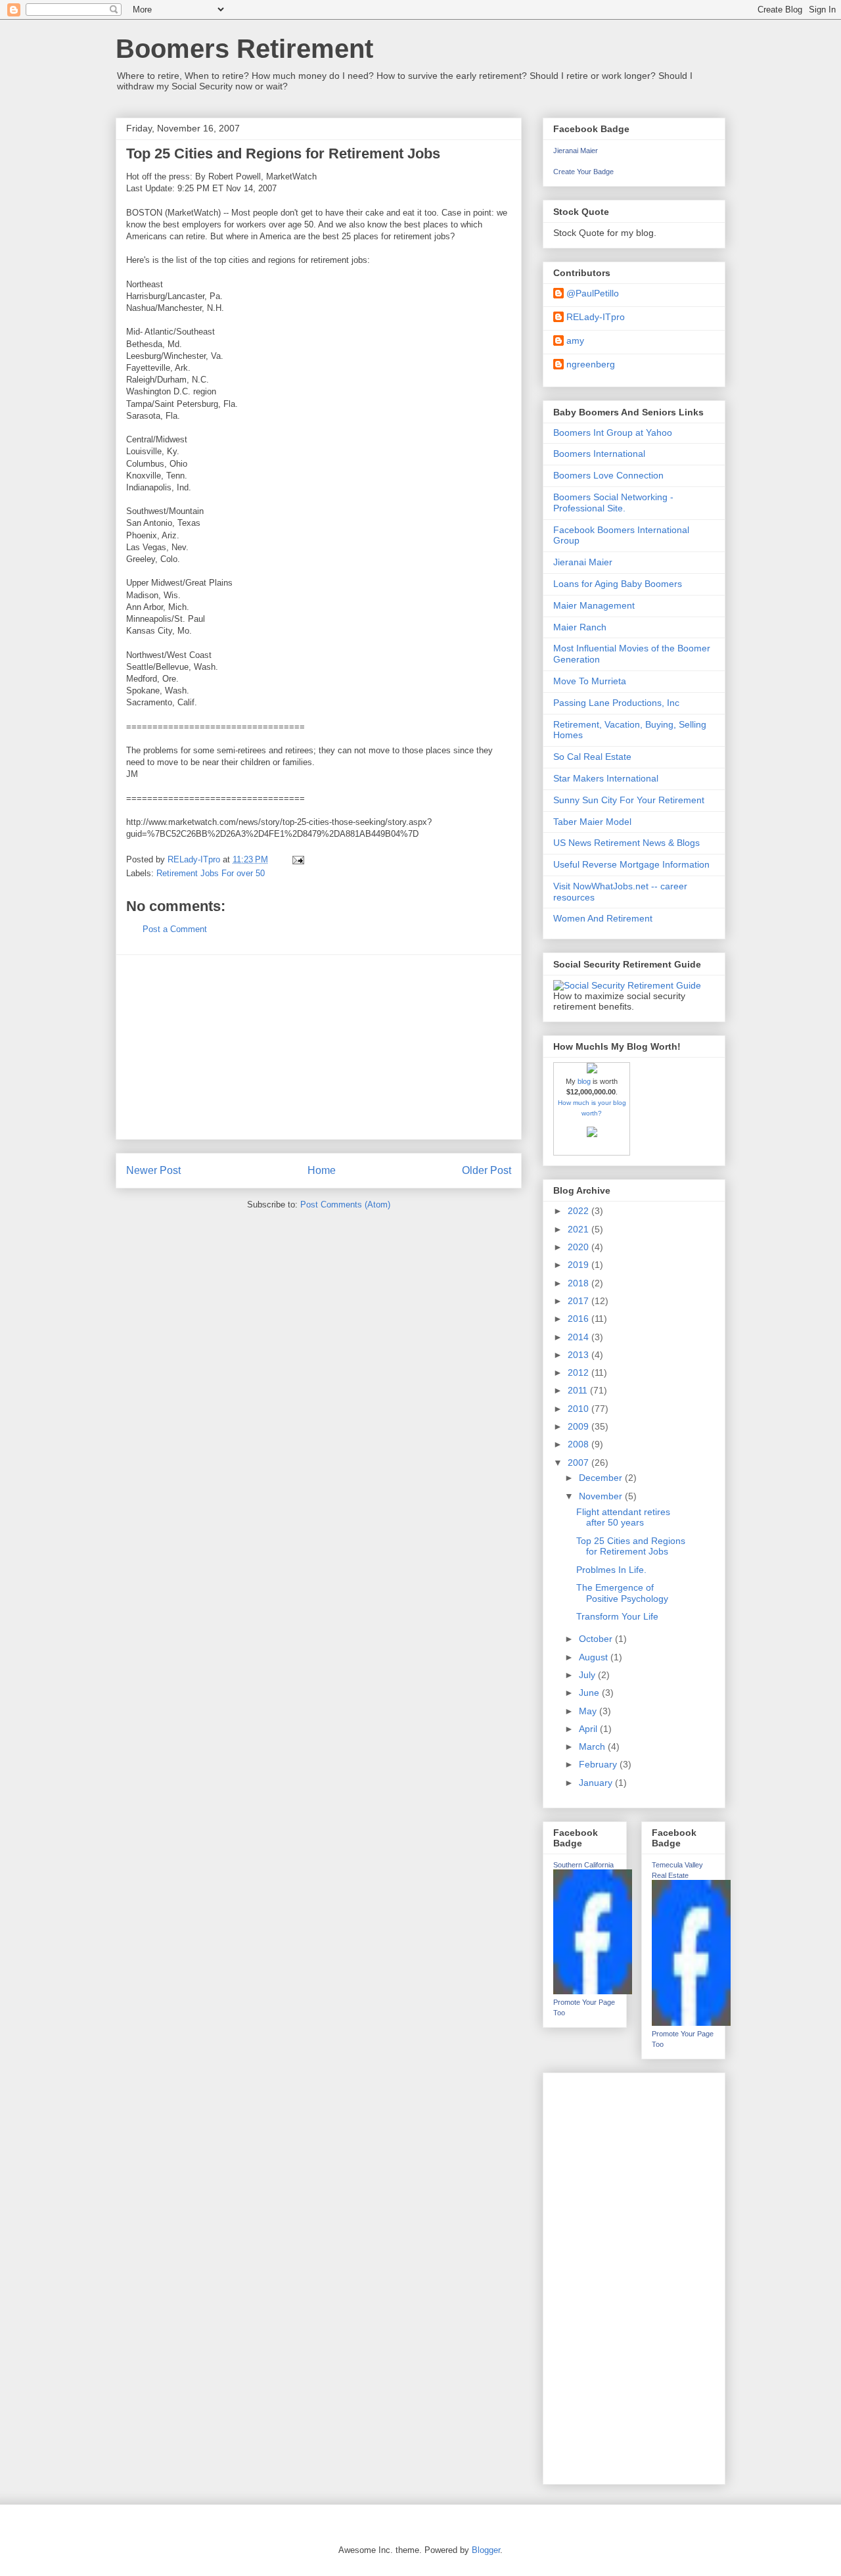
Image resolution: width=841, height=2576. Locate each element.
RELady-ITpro (596, 317)
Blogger (486, 2550)
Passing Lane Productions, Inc (616, 703)
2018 (580, 1283)
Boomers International (599, 454)
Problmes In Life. (611, 1570)
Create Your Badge (583, 172)
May (589, 1711)
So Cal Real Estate (592, 757)
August (595, 1657)
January (597, 1783)
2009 (580, 1426)
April (589, 1729)
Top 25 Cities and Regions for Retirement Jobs (631, 1546)
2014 (580, 1337)
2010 (580, 1409)
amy (575, 340)
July (588, 1675)
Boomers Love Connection (608, 475)
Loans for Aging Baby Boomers (618, 584)
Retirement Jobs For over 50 (211, 873)
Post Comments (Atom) (345, 1205)
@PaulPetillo (593, 293)
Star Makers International (606, 778)
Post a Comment (175, 929)
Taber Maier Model (592, 822)
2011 (579, 1390)
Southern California (583, 1865)
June (590, 1693)
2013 (580, 1355)
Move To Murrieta (590, 681)
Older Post (487, 1170)
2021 (580, 1229)
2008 (580, 1444)
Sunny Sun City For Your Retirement (629, 800)
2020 (580, 1247)
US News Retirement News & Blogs (626, 843)
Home (322, 1170)
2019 (580, 1265)
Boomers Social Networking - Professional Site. (613, 503)
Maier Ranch (580, 627)
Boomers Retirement (244, 49)
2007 (580, 1463)
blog (584, 1081)
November (602, 1496)
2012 (580, 1372)
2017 (580, 1301)
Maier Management (594, 605)
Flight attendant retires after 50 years (623, 1517)
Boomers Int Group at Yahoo (613, 433)
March (593, 1746)
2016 (580, 1319)
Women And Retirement (603, 918)
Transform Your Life (617, 1616)
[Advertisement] (319, 1047)
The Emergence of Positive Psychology (622, 1593)
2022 (580, 1211)
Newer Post (153, 1170)
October (597, 1639)
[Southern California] (593, 1991)
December (602, 1478)
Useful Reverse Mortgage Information (631, 864)
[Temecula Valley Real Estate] (691, 2023)
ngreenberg (591, 364)
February (599, 1764)
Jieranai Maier (576, 151)
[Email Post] (297, 859)
